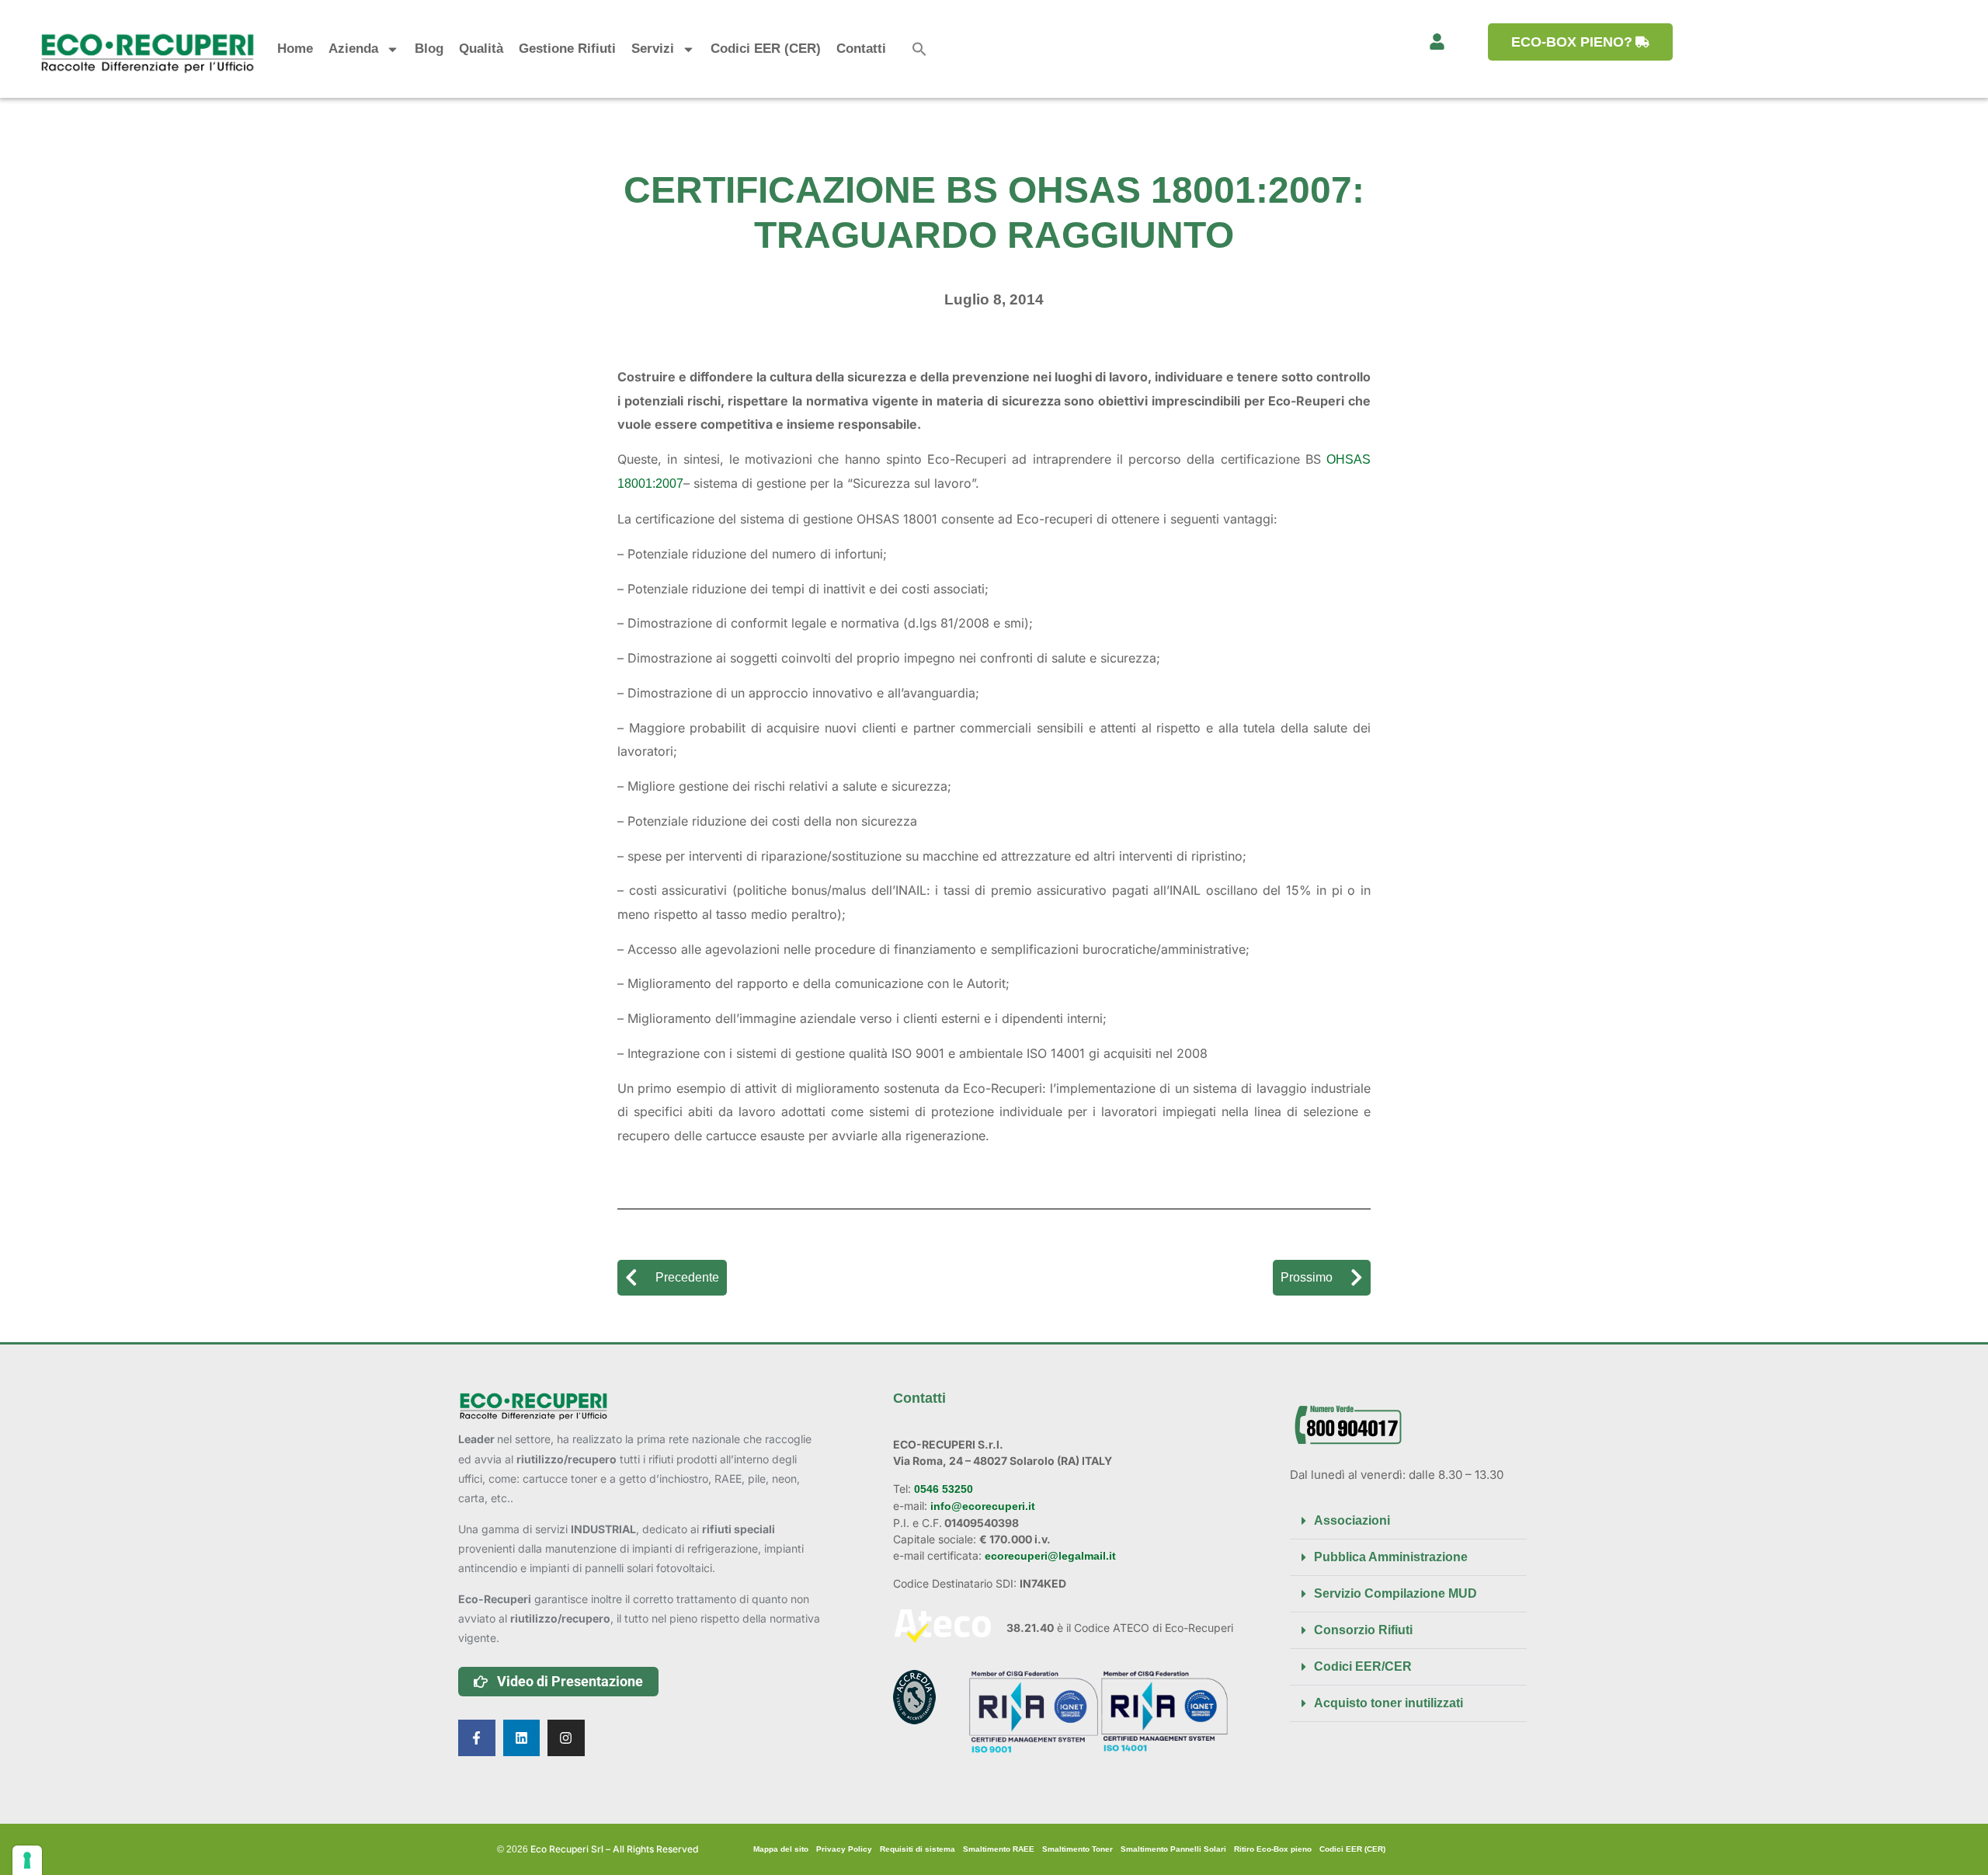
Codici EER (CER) (766, 49)
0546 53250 (942, 1489)
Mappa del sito (781, 1849)
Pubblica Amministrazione (1391, 1557)
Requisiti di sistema (918, 1849)
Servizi (653, 49)
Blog (429, 49)
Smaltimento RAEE (999, 1849)
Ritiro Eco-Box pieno (1273, 1849)
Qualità (481, 49)
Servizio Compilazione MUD (1395, 1593)
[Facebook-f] (477, 1738)
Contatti (861, 49)
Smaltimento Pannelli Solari (1173, 1849)
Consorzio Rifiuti (1363, 1630)
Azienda (353, 49)
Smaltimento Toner (1077, 1849)
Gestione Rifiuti (567, 49)
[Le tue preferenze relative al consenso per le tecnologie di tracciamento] (27, 1860)
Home (295, 49)
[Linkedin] (522, 1738)
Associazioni (1352, 1520)
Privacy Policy (844, 1849)
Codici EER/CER (1363, 1666)
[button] (919, 49)
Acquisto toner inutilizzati (1388, 1703)
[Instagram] (566, 1738)
